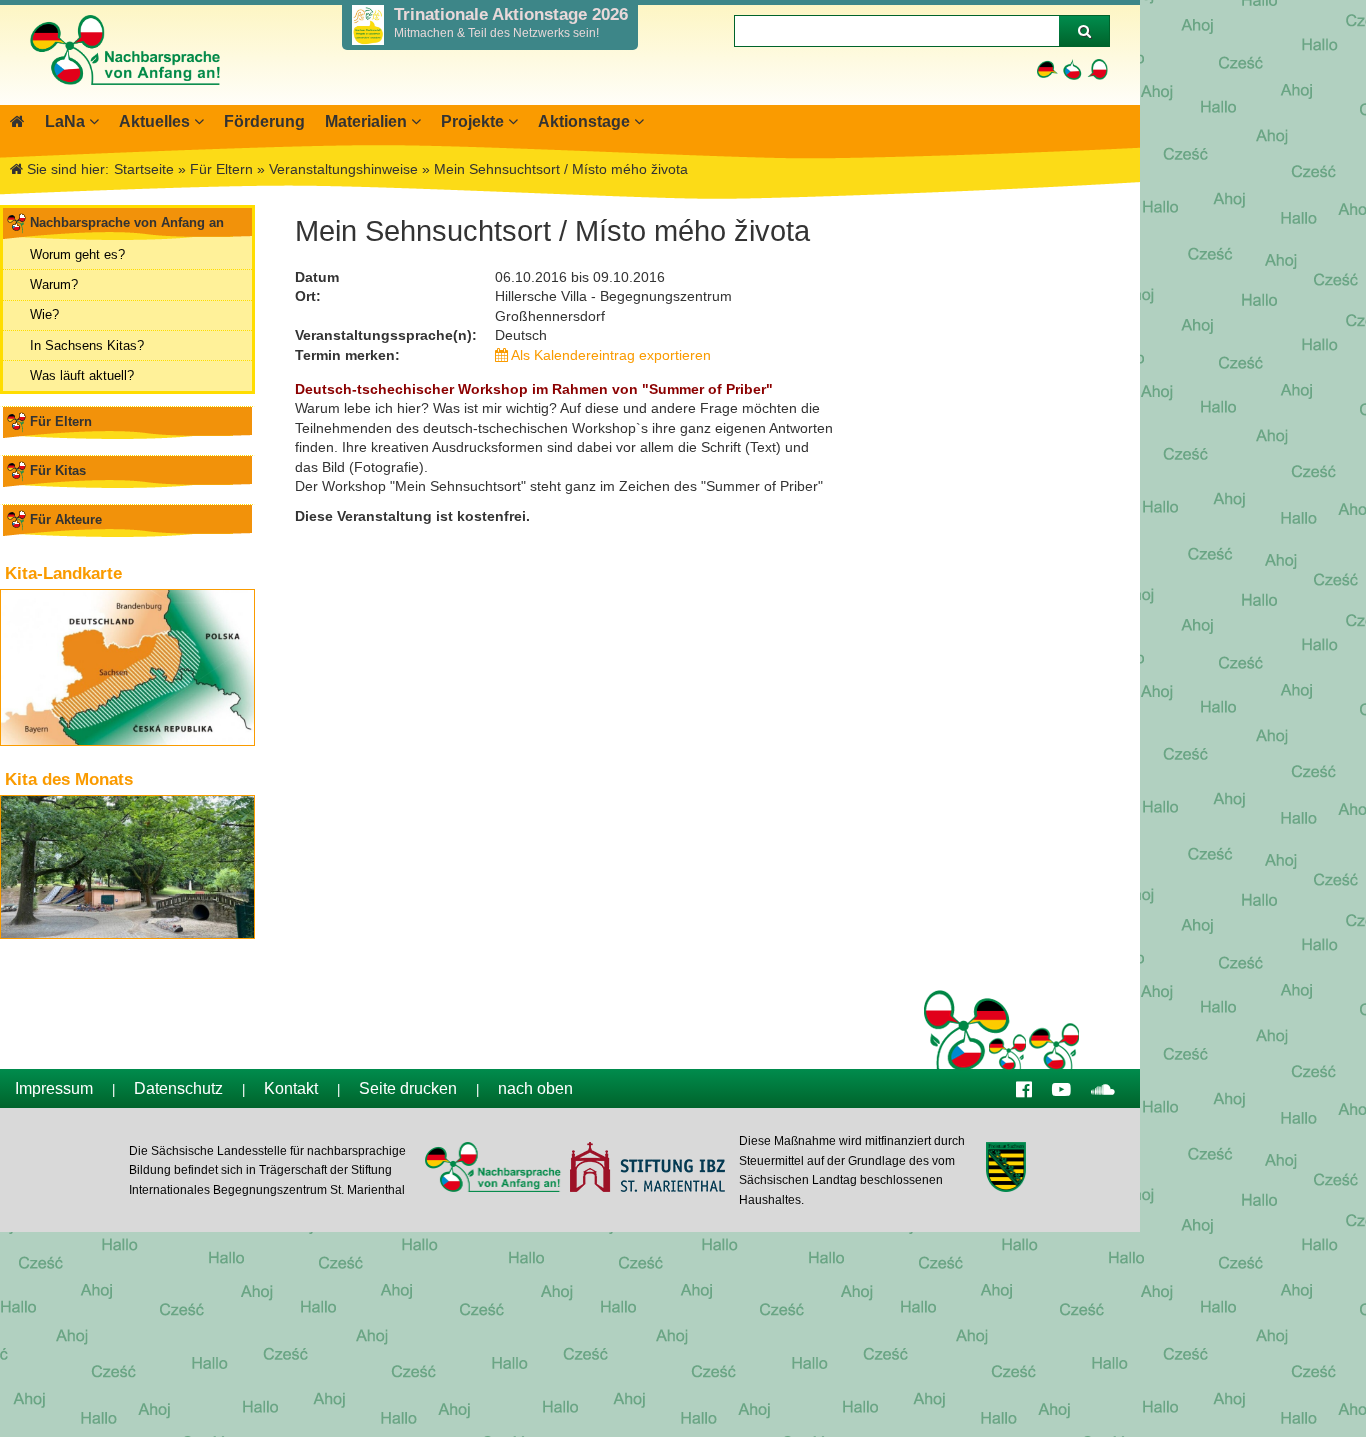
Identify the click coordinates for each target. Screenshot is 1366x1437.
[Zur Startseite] (124, 95)
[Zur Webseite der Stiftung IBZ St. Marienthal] (646, 1169)
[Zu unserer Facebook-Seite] (1024, 1088)
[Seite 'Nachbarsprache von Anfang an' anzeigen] (17, 121)
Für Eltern (61, 421)
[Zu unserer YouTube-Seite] (1061, 1088)
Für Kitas (58, 470)
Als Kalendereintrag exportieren (609, 355)
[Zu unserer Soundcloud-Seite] (1103, 1088)
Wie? (44, 314)
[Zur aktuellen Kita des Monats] (127, 867)
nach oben (535, 1088)
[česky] (1072, 69)
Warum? (54, 284)
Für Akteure (66, 519)
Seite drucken (408, 1088)
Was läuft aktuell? (82, 375)
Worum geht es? (77, 254)
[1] (1084, 31)
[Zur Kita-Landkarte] (127, 667)
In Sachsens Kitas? (87, 345)
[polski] (1097, 69)
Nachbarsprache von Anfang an (127, 222)
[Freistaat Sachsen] (1005, 1169)
